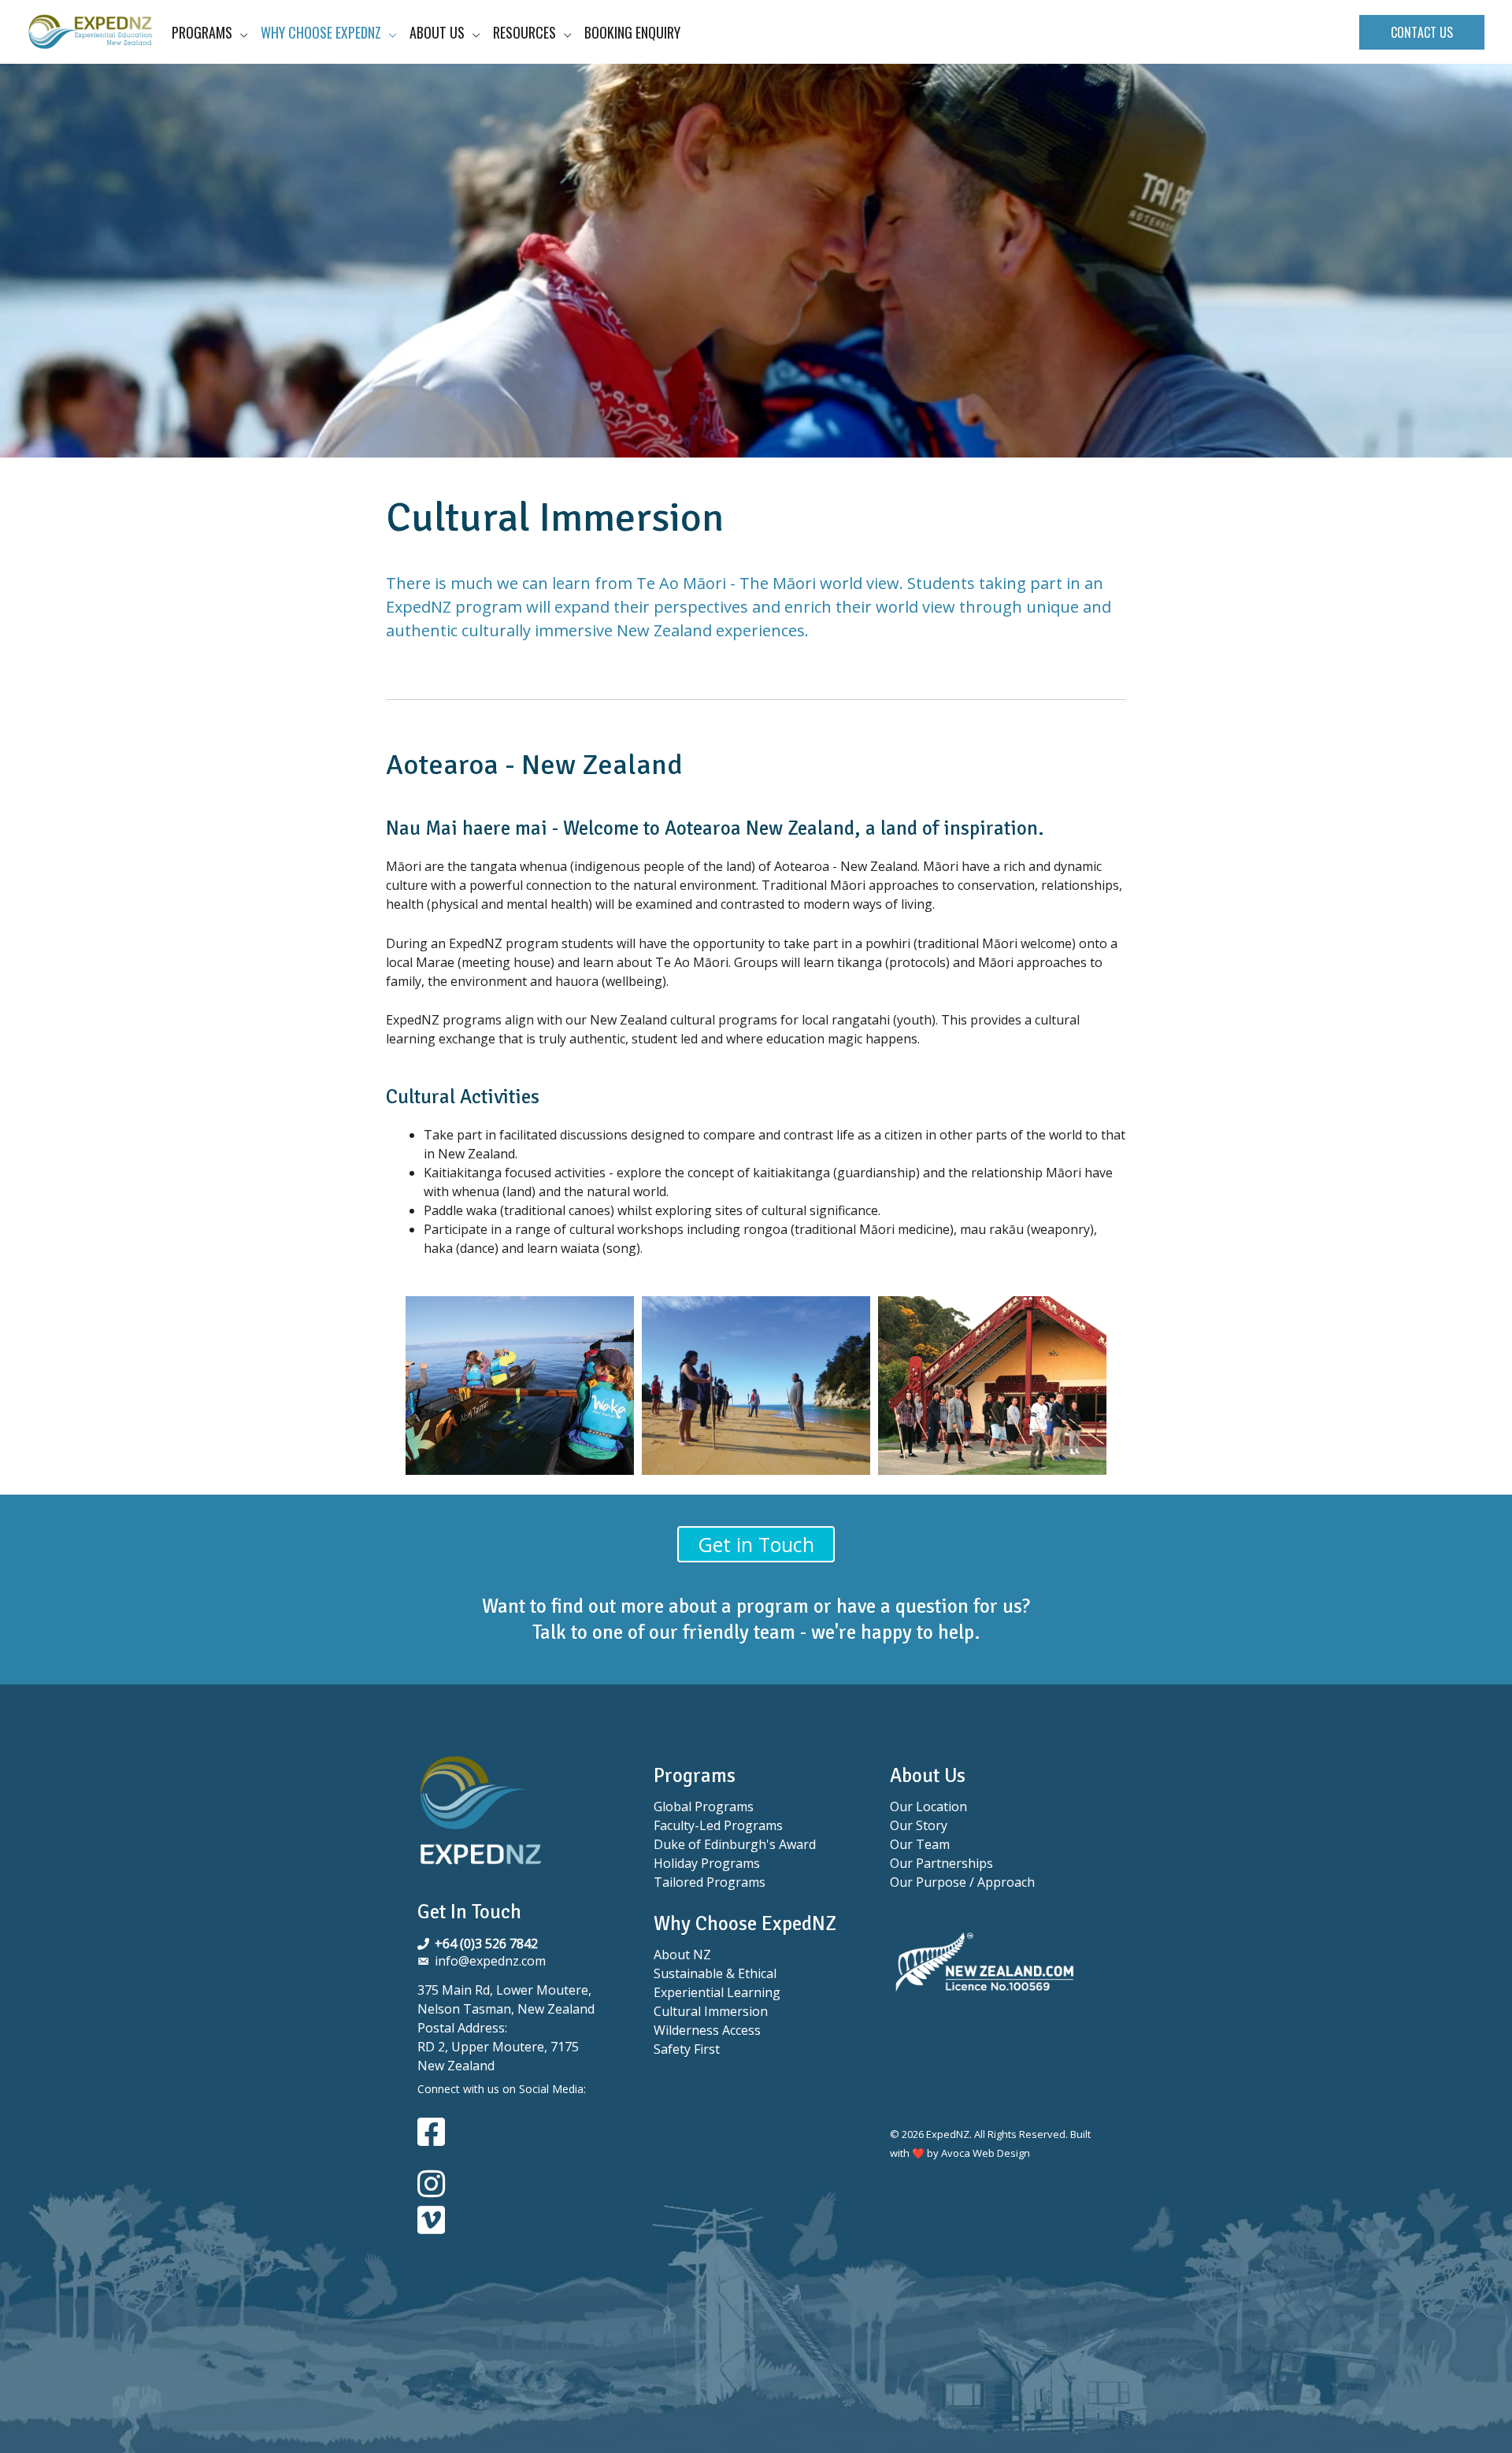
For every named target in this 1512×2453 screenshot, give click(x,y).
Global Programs (704, 1806)
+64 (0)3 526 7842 (486, 1944)
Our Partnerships (941, 1863)
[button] (1422, 32)
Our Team (920, 1844)
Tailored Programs (710, 1882)
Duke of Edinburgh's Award (735, 1844)
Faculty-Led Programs (718, 1825)
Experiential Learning (717, 1992)
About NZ (682, 1955)
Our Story (919, 1825)
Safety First (687, 2049)
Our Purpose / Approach (962, 1882)
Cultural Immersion (711, 2011)
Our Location (928, 1806)
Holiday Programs (707, 1863)
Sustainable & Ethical (715, 1973)
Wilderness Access (707, 2030)
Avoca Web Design (986, 2153)
